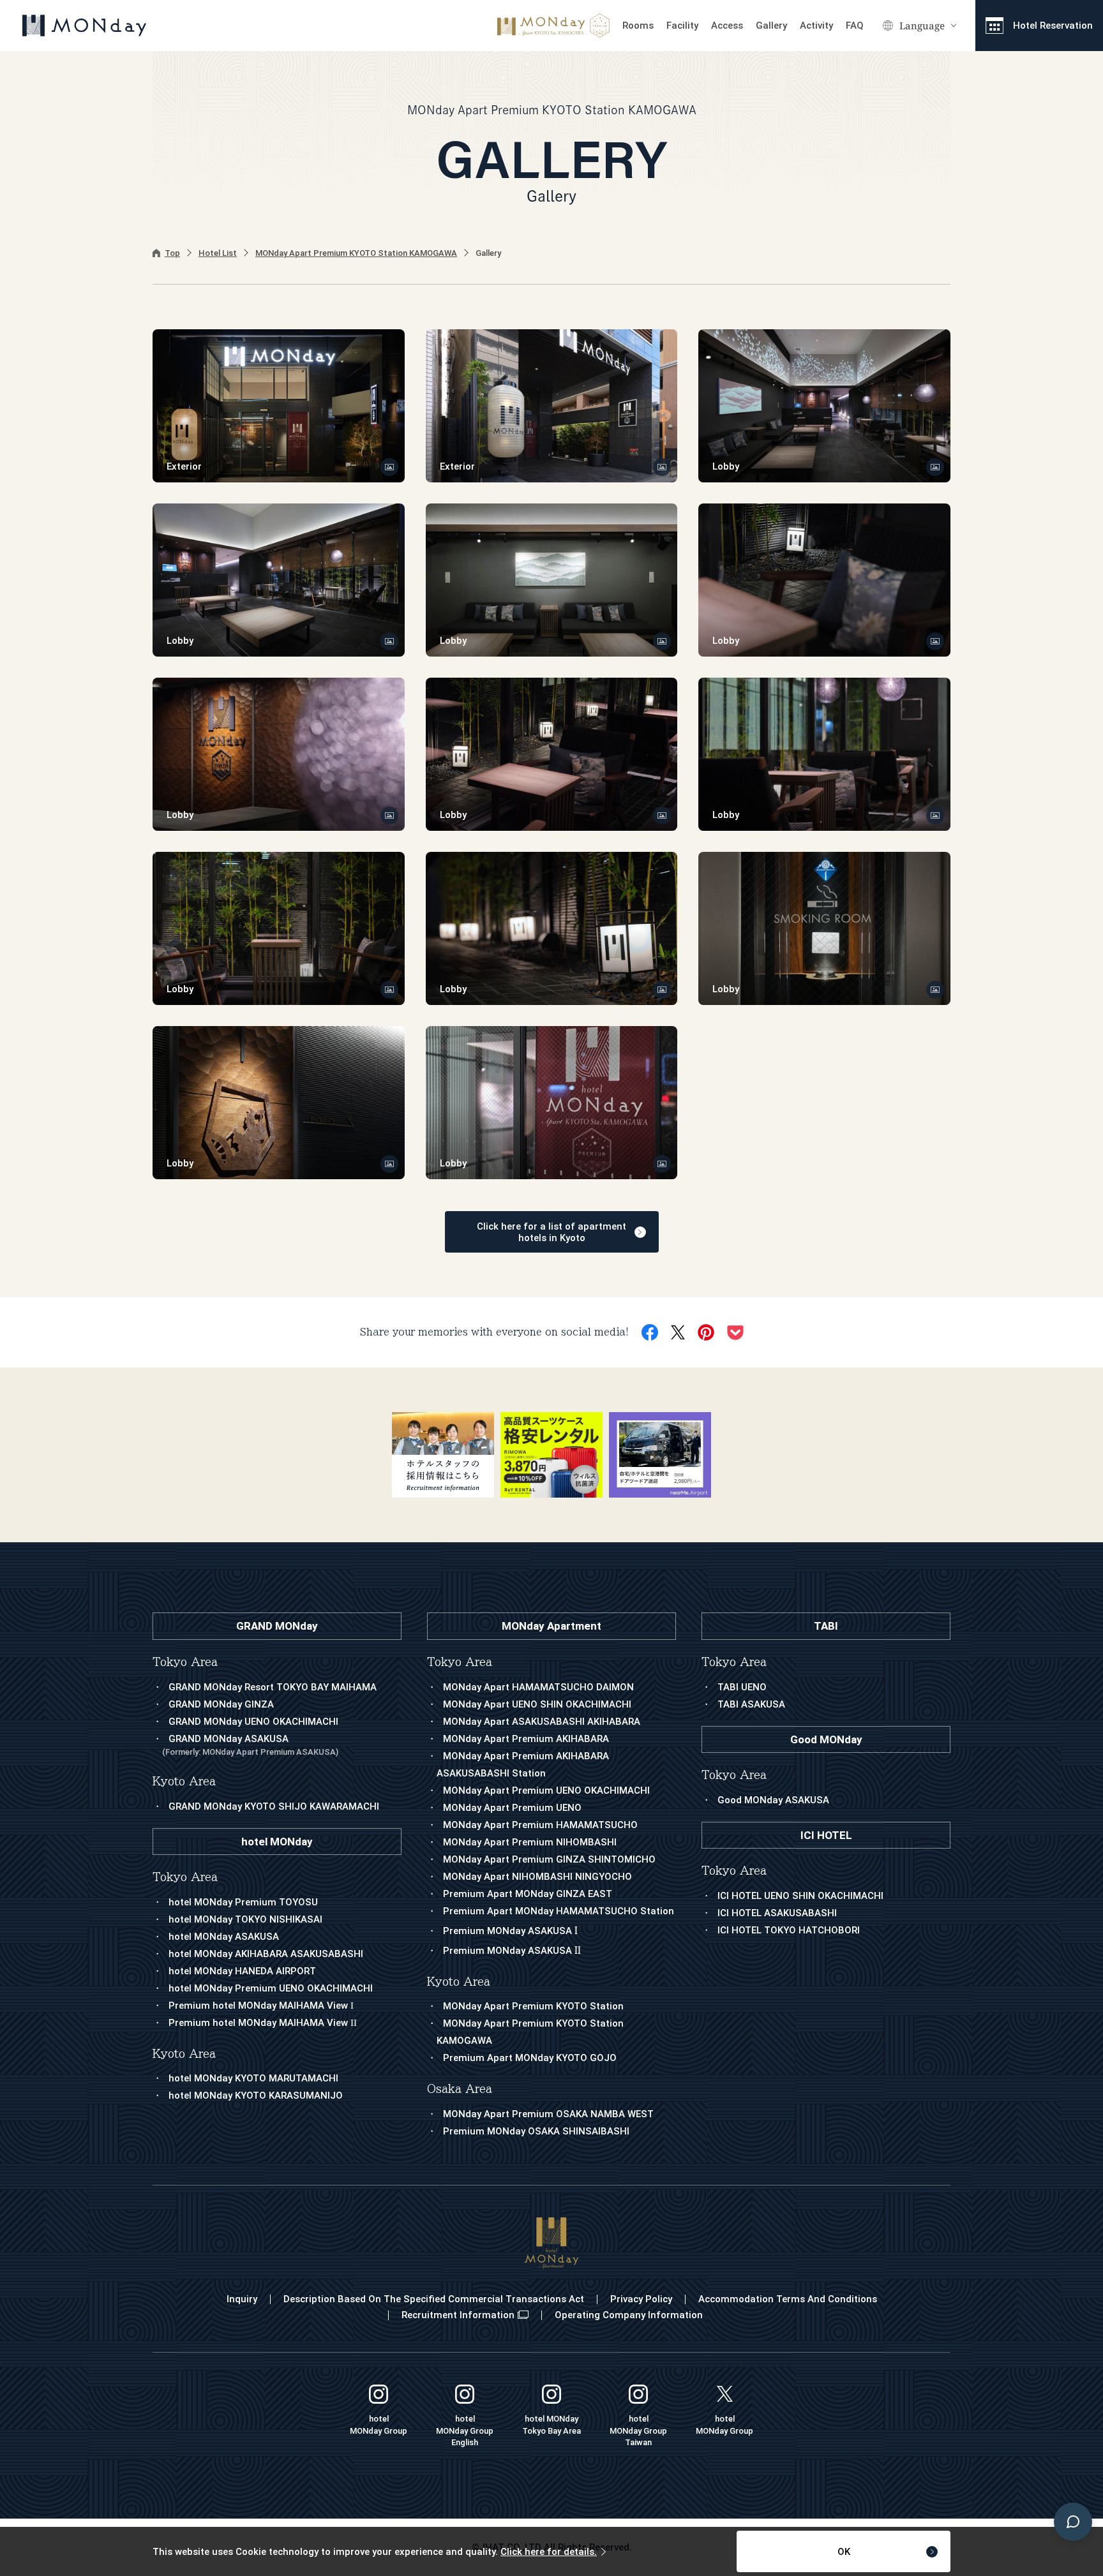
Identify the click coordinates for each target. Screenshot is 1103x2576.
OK (844, 2552)
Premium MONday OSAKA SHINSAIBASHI (536, 2131)
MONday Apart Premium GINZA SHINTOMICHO (549, 1859)
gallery (771, 26)
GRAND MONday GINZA (221, 1704)
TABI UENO (742, 1687)
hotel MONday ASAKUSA (224, 1937)
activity (816, 26)
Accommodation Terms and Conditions (788, 2299)
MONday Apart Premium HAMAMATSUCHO (540, 1825)
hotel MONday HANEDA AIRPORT (242, 1971)
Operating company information (629, 2315)
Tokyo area (460, 1662)
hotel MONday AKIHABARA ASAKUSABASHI (266, 1954)
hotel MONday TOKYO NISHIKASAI (245, 1919)
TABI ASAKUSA (751, 1704)
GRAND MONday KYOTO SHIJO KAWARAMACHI (274, 1806)
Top (172, 253)
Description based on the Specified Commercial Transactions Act (434, 2299)
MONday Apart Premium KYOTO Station (533, 2006)
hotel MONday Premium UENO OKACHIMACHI (271, 1988)
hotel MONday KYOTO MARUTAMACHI (253, 2078)
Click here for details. (549, 2552)
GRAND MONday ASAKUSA (250, 1745)
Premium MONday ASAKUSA (510, 1931)
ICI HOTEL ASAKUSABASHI (777, 1913)
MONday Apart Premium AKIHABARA (526, 1739)
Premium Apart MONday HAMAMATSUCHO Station (559, 1911)
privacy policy (641, 2299)
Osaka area (460, 2089)
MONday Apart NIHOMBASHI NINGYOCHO (537, 1877)
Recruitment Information (458, 2315)
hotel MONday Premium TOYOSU (243, 1902)
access (727, 26)
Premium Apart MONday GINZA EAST (528, 1894)
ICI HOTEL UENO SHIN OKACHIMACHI (800, 1896)
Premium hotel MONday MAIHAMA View (261, 2006)
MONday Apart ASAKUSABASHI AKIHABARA (542, 1722)
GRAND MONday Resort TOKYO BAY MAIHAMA (273, 1687)
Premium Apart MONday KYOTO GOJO (530, 2058)
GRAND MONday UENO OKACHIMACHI (253, 1722)
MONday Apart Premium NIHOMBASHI (530, 1842)
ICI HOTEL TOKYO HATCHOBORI (789, 1930)
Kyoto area (459, 1982)
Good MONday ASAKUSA (773, 1800)
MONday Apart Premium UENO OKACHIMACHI (546, 1791)
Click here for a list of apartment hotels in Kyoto (551, 1232)
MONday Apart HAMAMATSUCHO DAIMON (538, 1687)
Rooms (638, 26)
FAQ (855, 26)
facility (682, 26)
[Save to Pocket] (735, 1333)
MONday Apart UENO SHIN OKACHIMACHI (537, 1704)
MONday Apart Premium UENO (512, 1808)
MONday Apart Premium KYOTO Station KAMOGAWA (356, 253)
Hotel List (218, 253)
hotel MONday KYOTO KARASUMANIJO (256, 2096)
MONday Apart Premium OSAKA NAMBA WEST (548, 2114)
